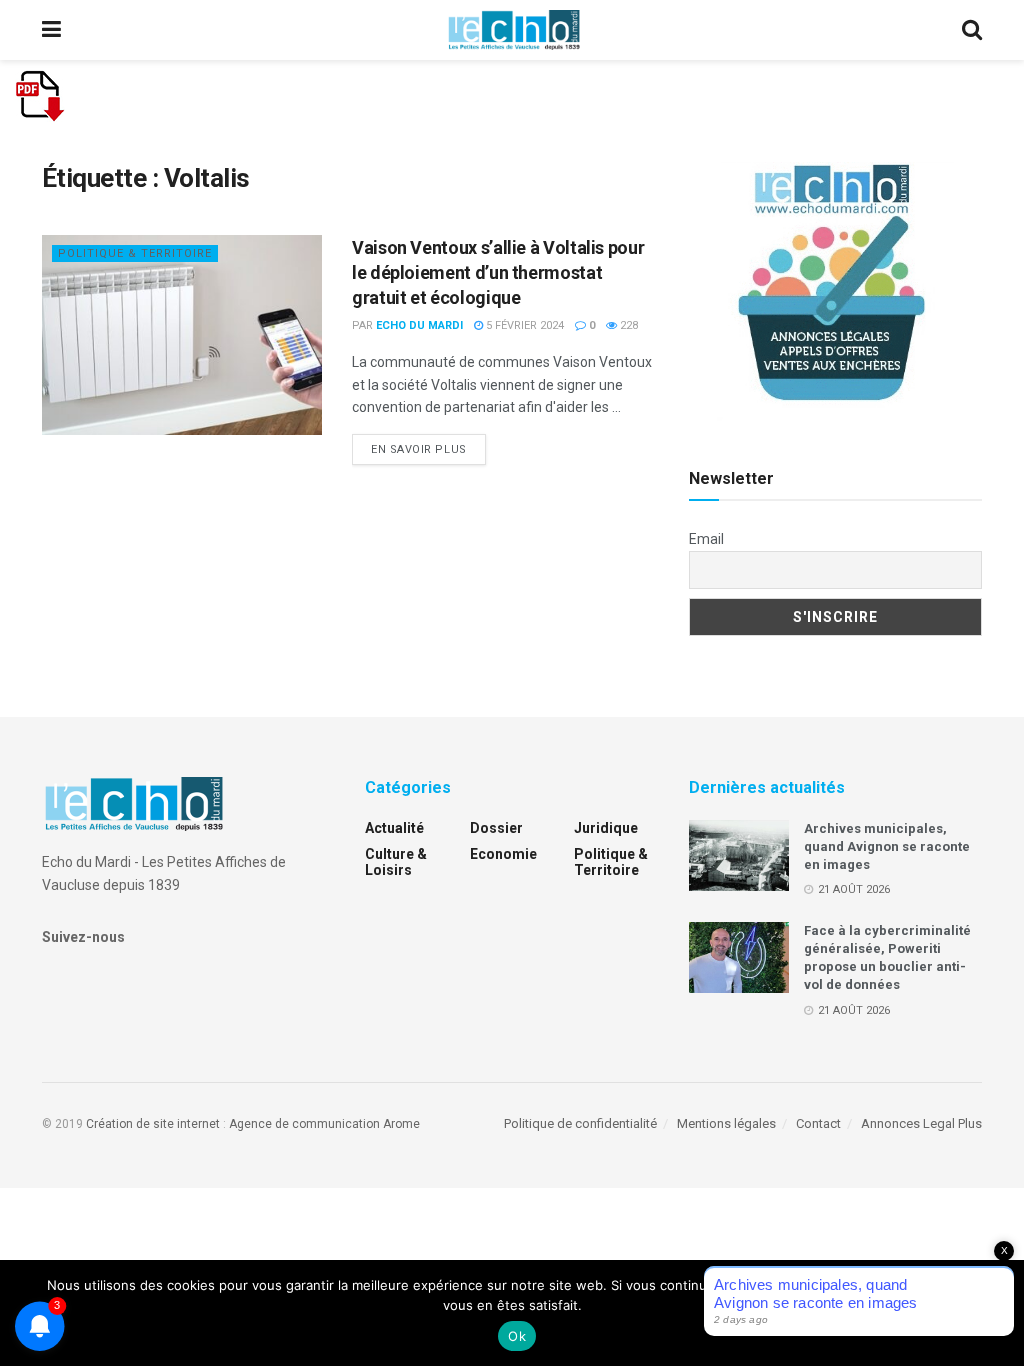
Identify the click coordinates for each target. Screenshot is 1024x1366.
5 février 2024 (523, 325)
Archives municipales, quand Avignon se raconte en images (887, 846)
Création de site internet (153, 1124)
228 (627, 325)
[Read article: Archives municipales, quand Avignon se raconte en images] (739, 856)
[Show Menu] (51, 30)
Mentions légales (726, 1123)
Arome (401, 1124)
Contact (818, 1123)
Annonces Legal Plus (921, 1123)
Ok (517, 1336)
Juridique (606, 828)
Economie (503, 854)
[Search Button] (972, 30)
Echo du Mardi (419, 325)
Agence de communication (304, 1124)
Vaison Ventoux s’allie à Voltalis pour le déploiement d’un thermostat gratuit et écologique (498, 272)
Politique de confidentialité (580, 1123)
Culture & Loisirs (396, 862)
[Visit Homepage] (514, 30)
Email (706, 539)
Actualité (394, 828)
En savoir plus (428, 449)
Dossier (496, 828)
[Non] (999, 1313)
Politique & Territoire (135, 253)
